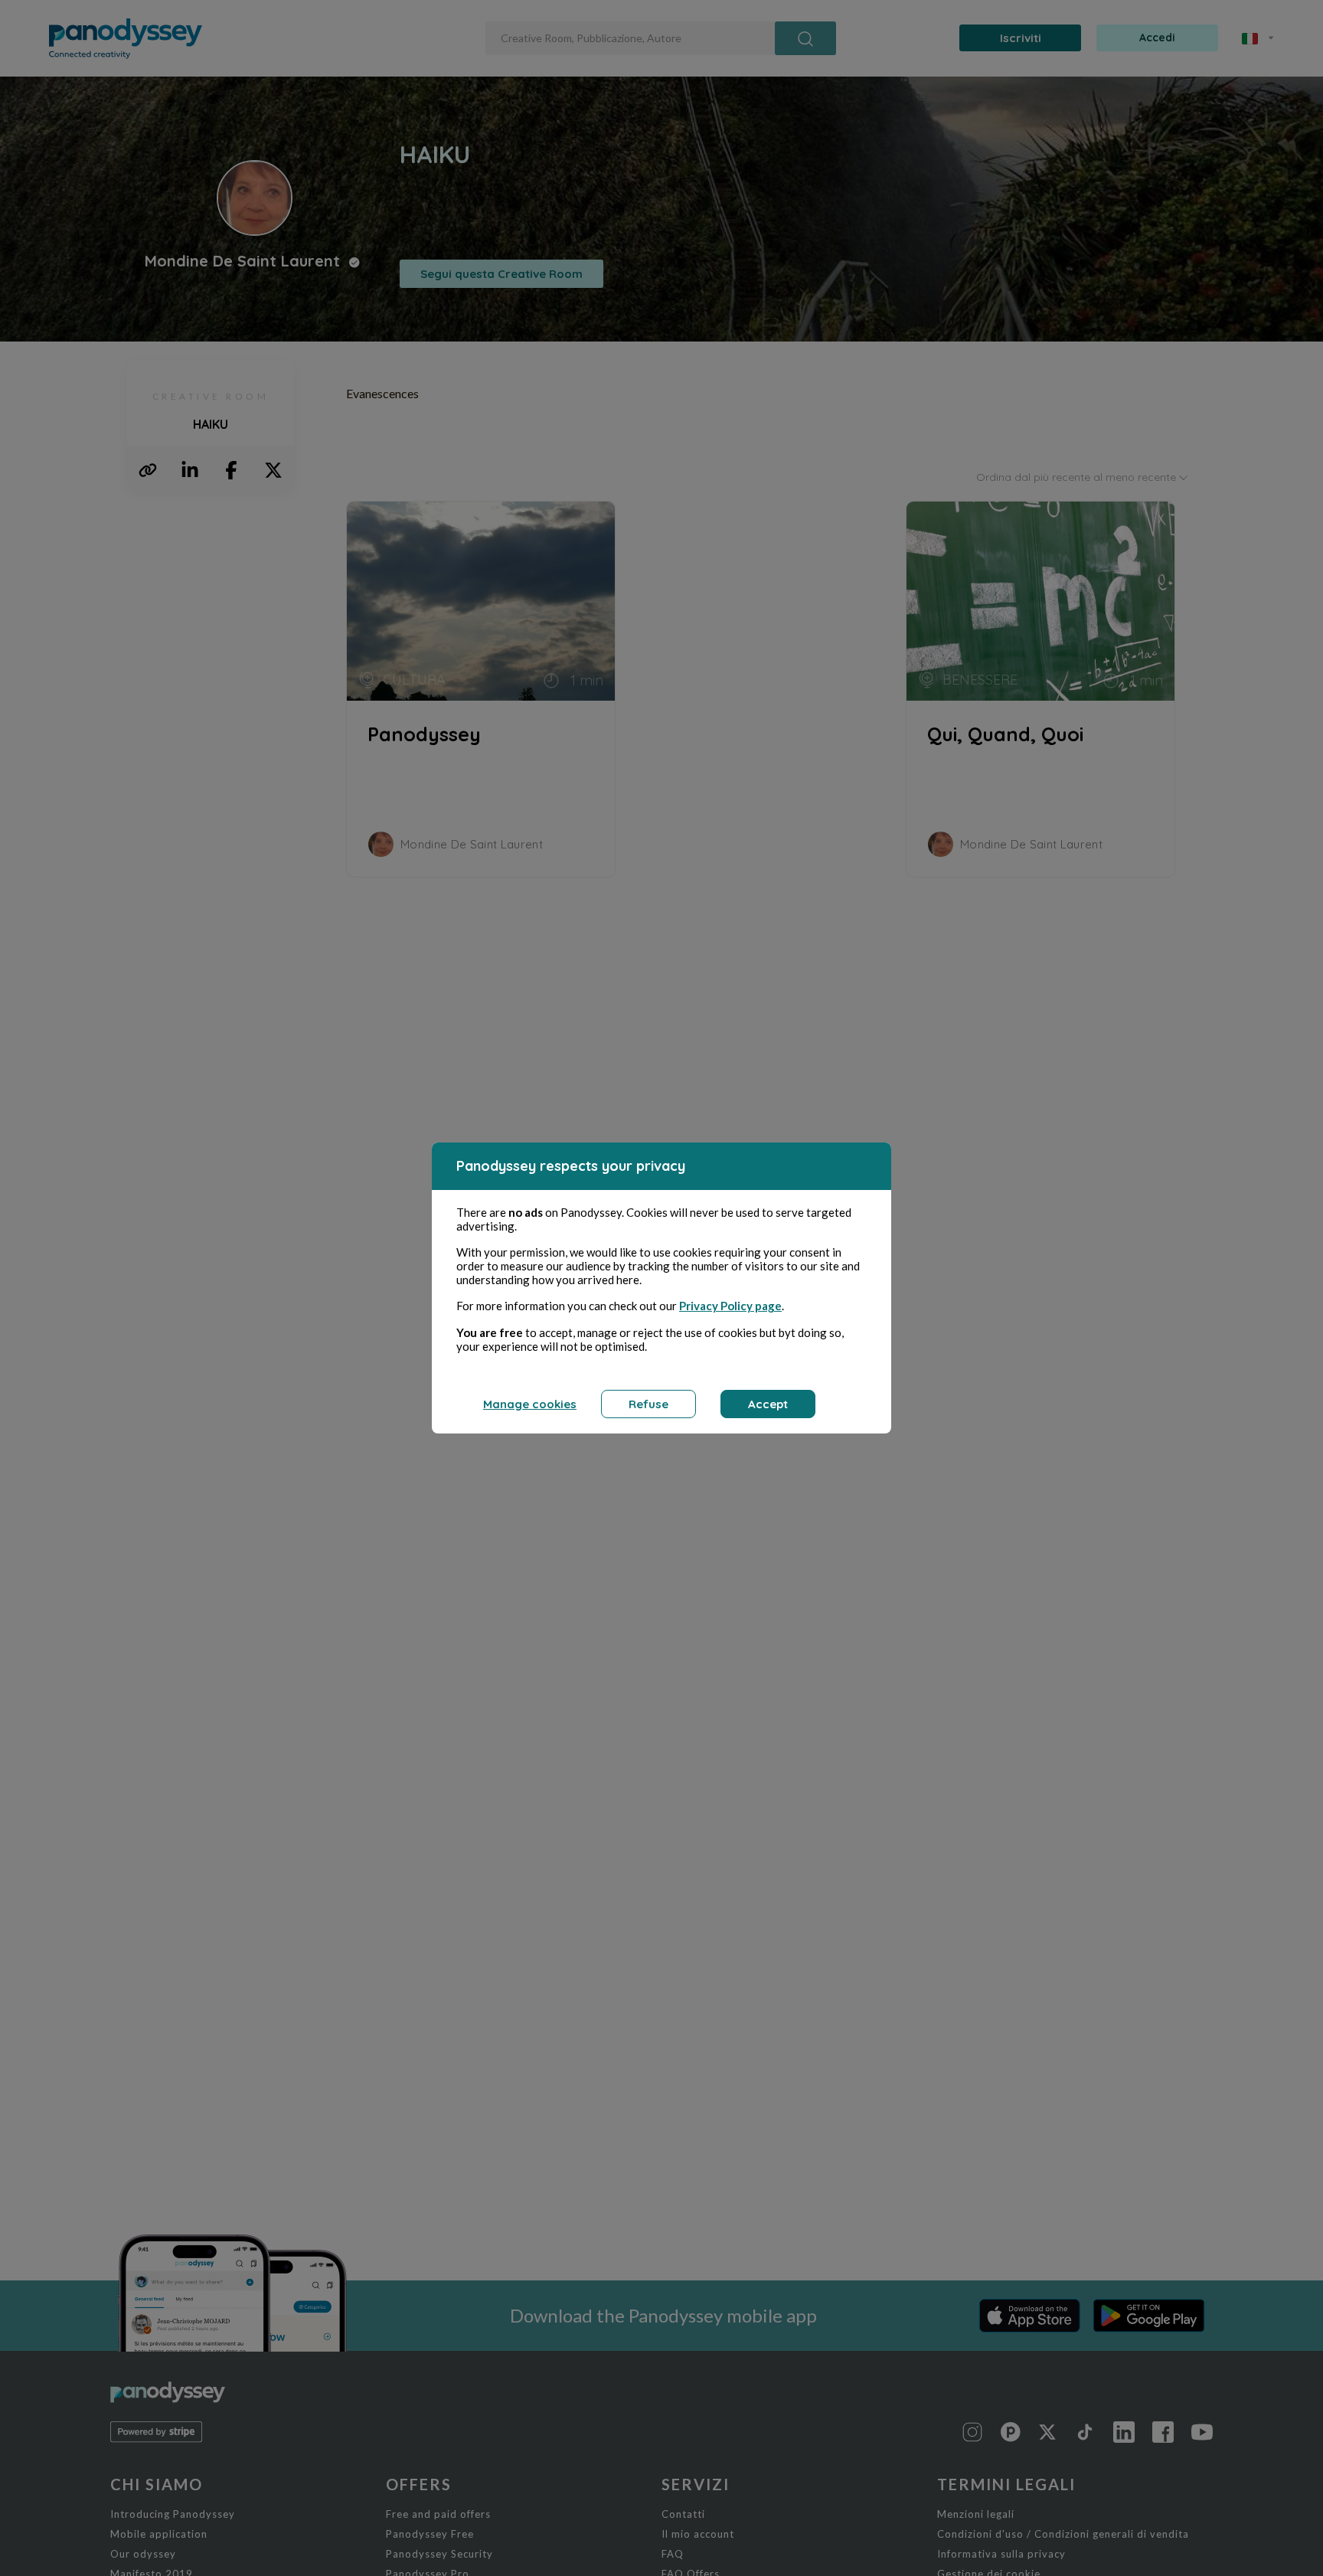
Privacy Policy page (730, 1306)
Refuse (648, 1404)
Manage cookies (530, 1404)
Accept (768, 1404)
